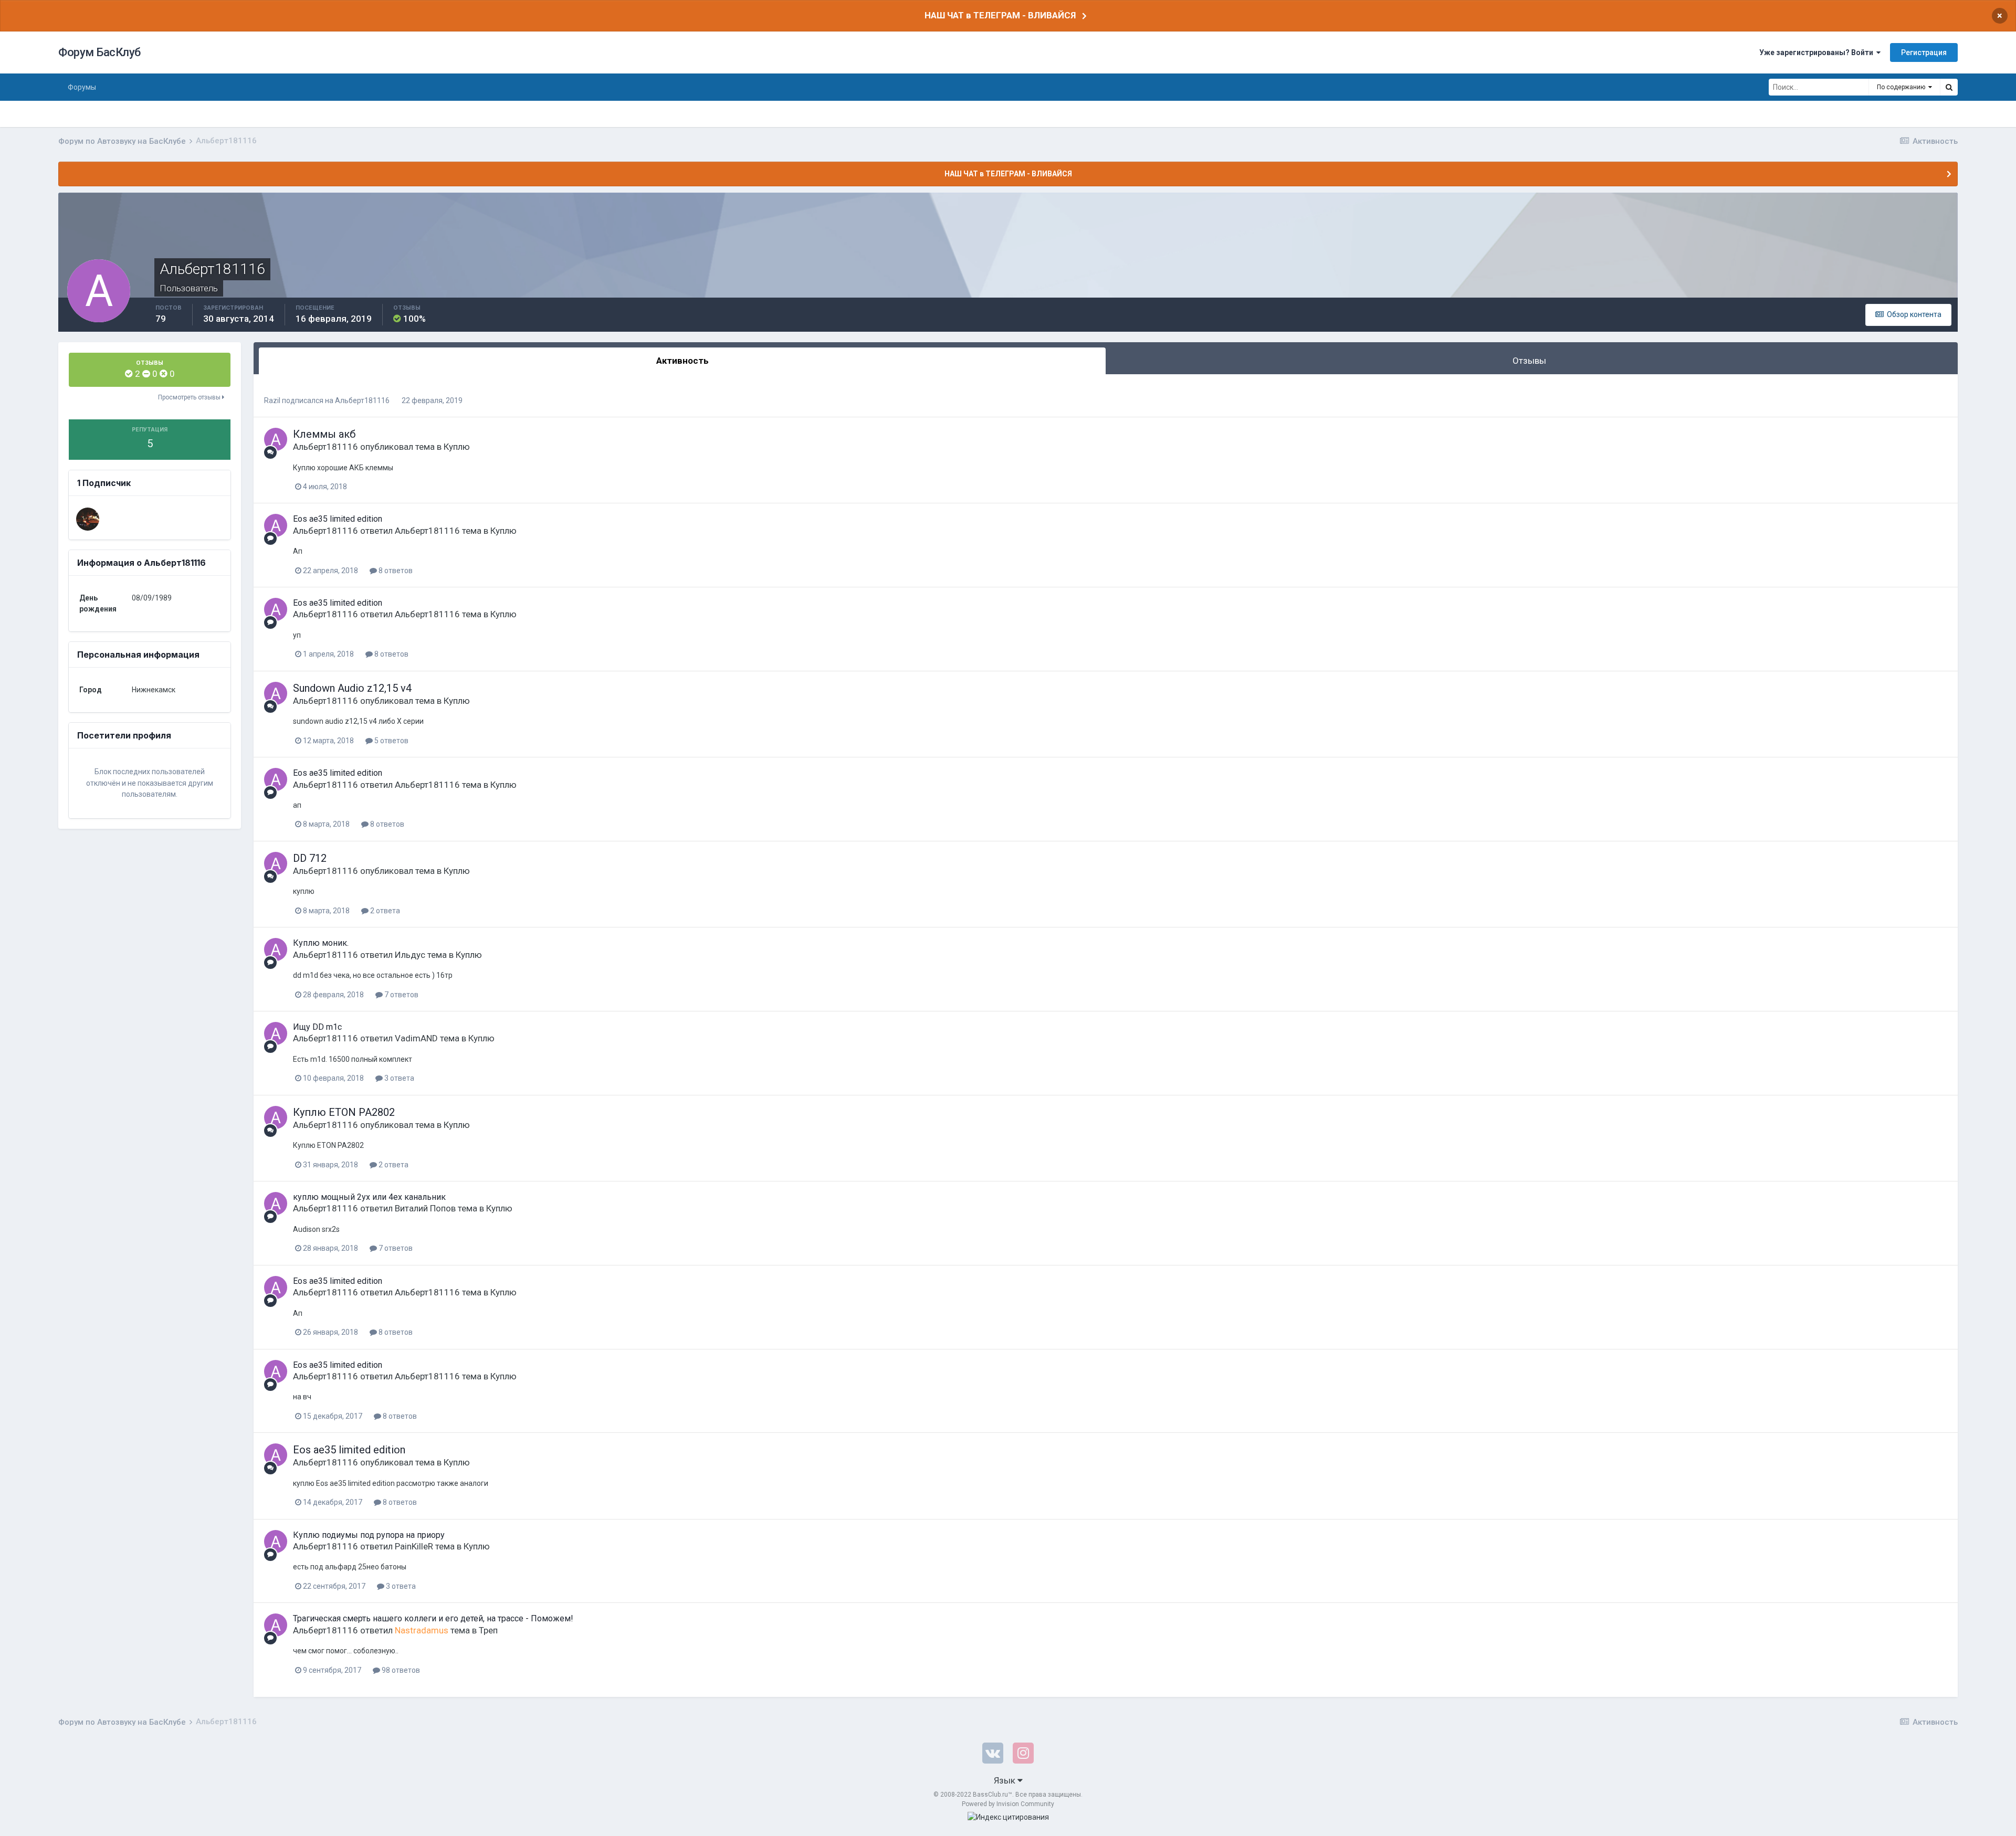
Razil (272, 400)
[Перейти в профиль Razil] (88, 519)
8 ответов (395, 571)
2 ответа (384, 911)
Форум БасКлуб (99, 52)
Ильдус (410, 955)
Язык (1006, 1780)
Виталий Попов (425, 1208)
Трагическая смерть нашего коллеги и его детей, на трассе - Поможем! (433, 1618)
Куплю (457, 447)
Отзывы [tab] (1529, 361)
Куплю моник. (321, 943)
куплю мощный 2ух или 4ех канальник (369, 1197)
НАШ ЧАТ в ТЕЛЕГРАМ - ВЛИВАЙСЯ (1000, 15)
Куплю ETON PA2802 (344, 1112)
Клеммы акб (324, 434)
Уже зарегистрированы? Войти (1818, 52)
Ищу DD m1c (317, 1027)
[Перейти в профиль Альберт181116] (276, 439)
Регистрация (1924, 52)
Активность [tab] (682, 361)
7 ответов (401, 995)
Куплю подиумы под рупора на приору (369, 1535)
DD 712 (310, 858)
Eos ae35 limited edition (338, 519)
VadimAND (416, 1038)
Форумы (82, 87)
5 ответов (391, 741)
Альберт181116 (362, 400)
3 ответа (398, 1078)
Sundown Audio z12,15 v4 (352, 688)
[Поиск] (1949, 87)
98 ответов (400, 1670)
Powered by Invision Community (1008, 1804)
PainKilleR (414, 1546)
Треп (488, 1630)
